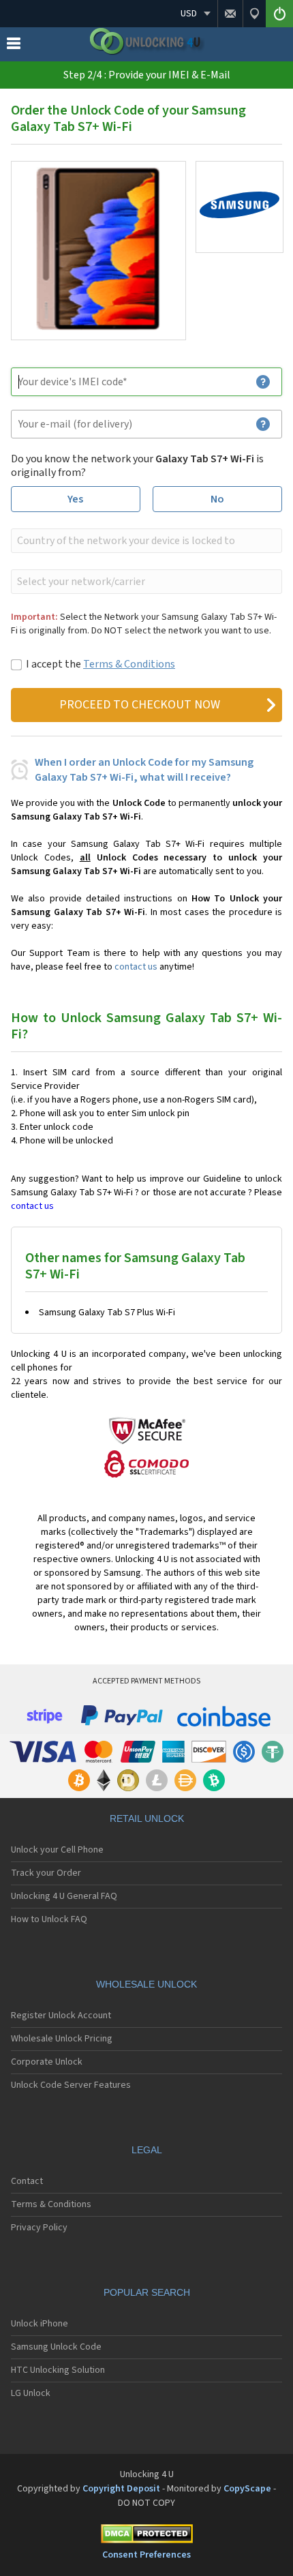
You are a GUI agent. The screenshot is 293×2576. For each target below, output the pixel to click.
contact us (136, 967)
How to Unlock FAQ (49, 1919)
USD (189, 14)
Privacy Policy (39, 2228)
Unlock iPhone (40, 2324)
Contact (27, 2181)
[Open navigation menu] (14, 46)
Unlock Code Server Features (71, 2085)
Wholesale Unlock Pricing (62, 2039)
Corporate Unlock (47, 2062)
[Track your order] (254, 14)
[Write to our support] (230, 14)
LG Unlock (31, 2393)
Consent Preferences (146, 2555)
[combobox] (145, 541)
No (217, 499)
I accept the (101, 664)
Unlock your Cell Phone (57, 1850)
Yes (75, 499)
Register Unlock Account (61, 2016)
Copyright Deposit (121, 2489)
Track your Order (46, 1873)
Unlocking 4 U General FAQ (64, 1896)
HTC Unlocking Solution (58, 2370)
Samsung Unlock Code (56, 2347)
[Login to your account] (279, 14)
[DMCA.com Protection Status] (146, 2536)
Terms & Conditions (129, 664)
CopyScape (247, 2489)
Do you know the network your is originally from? (137, 466)
